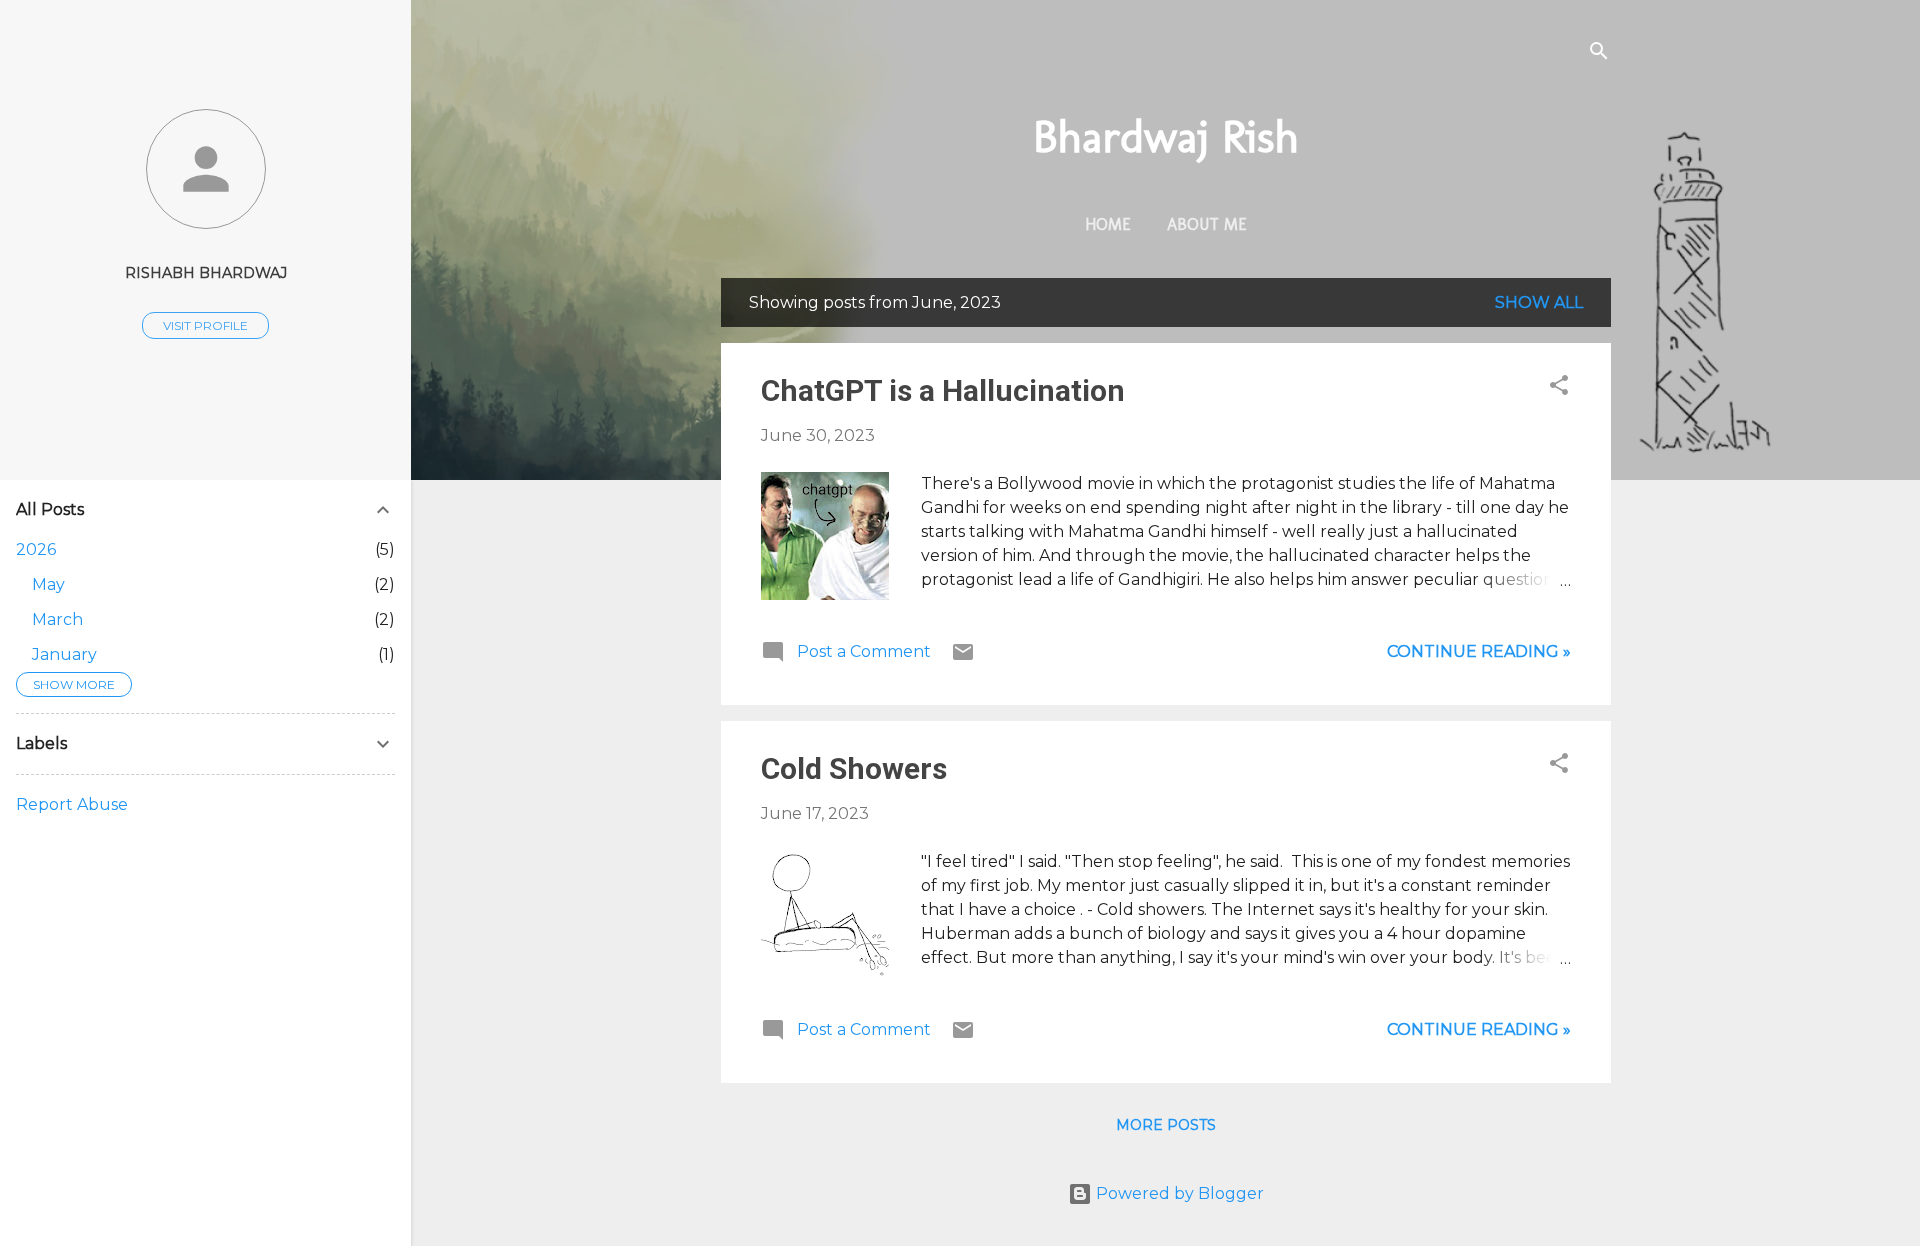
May (48, 584)
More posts (1166, 1125)
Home (1108, 224)
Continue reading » (1479, 651)
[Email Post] (963, 658)
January (64, 654)
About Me (1207, 224)
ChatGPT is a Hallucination (943, 390)
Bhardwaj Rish (1166, 136)
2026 (36, 549)
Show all (1539, 302)
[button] (1559, 388)
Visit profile (205, 325)
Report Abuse (72, 804)
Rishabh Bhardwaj (206, 273)
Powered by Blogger (1178, 1193)
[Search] (1599, 54)
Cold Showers (854, 768)
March (57, 619)
